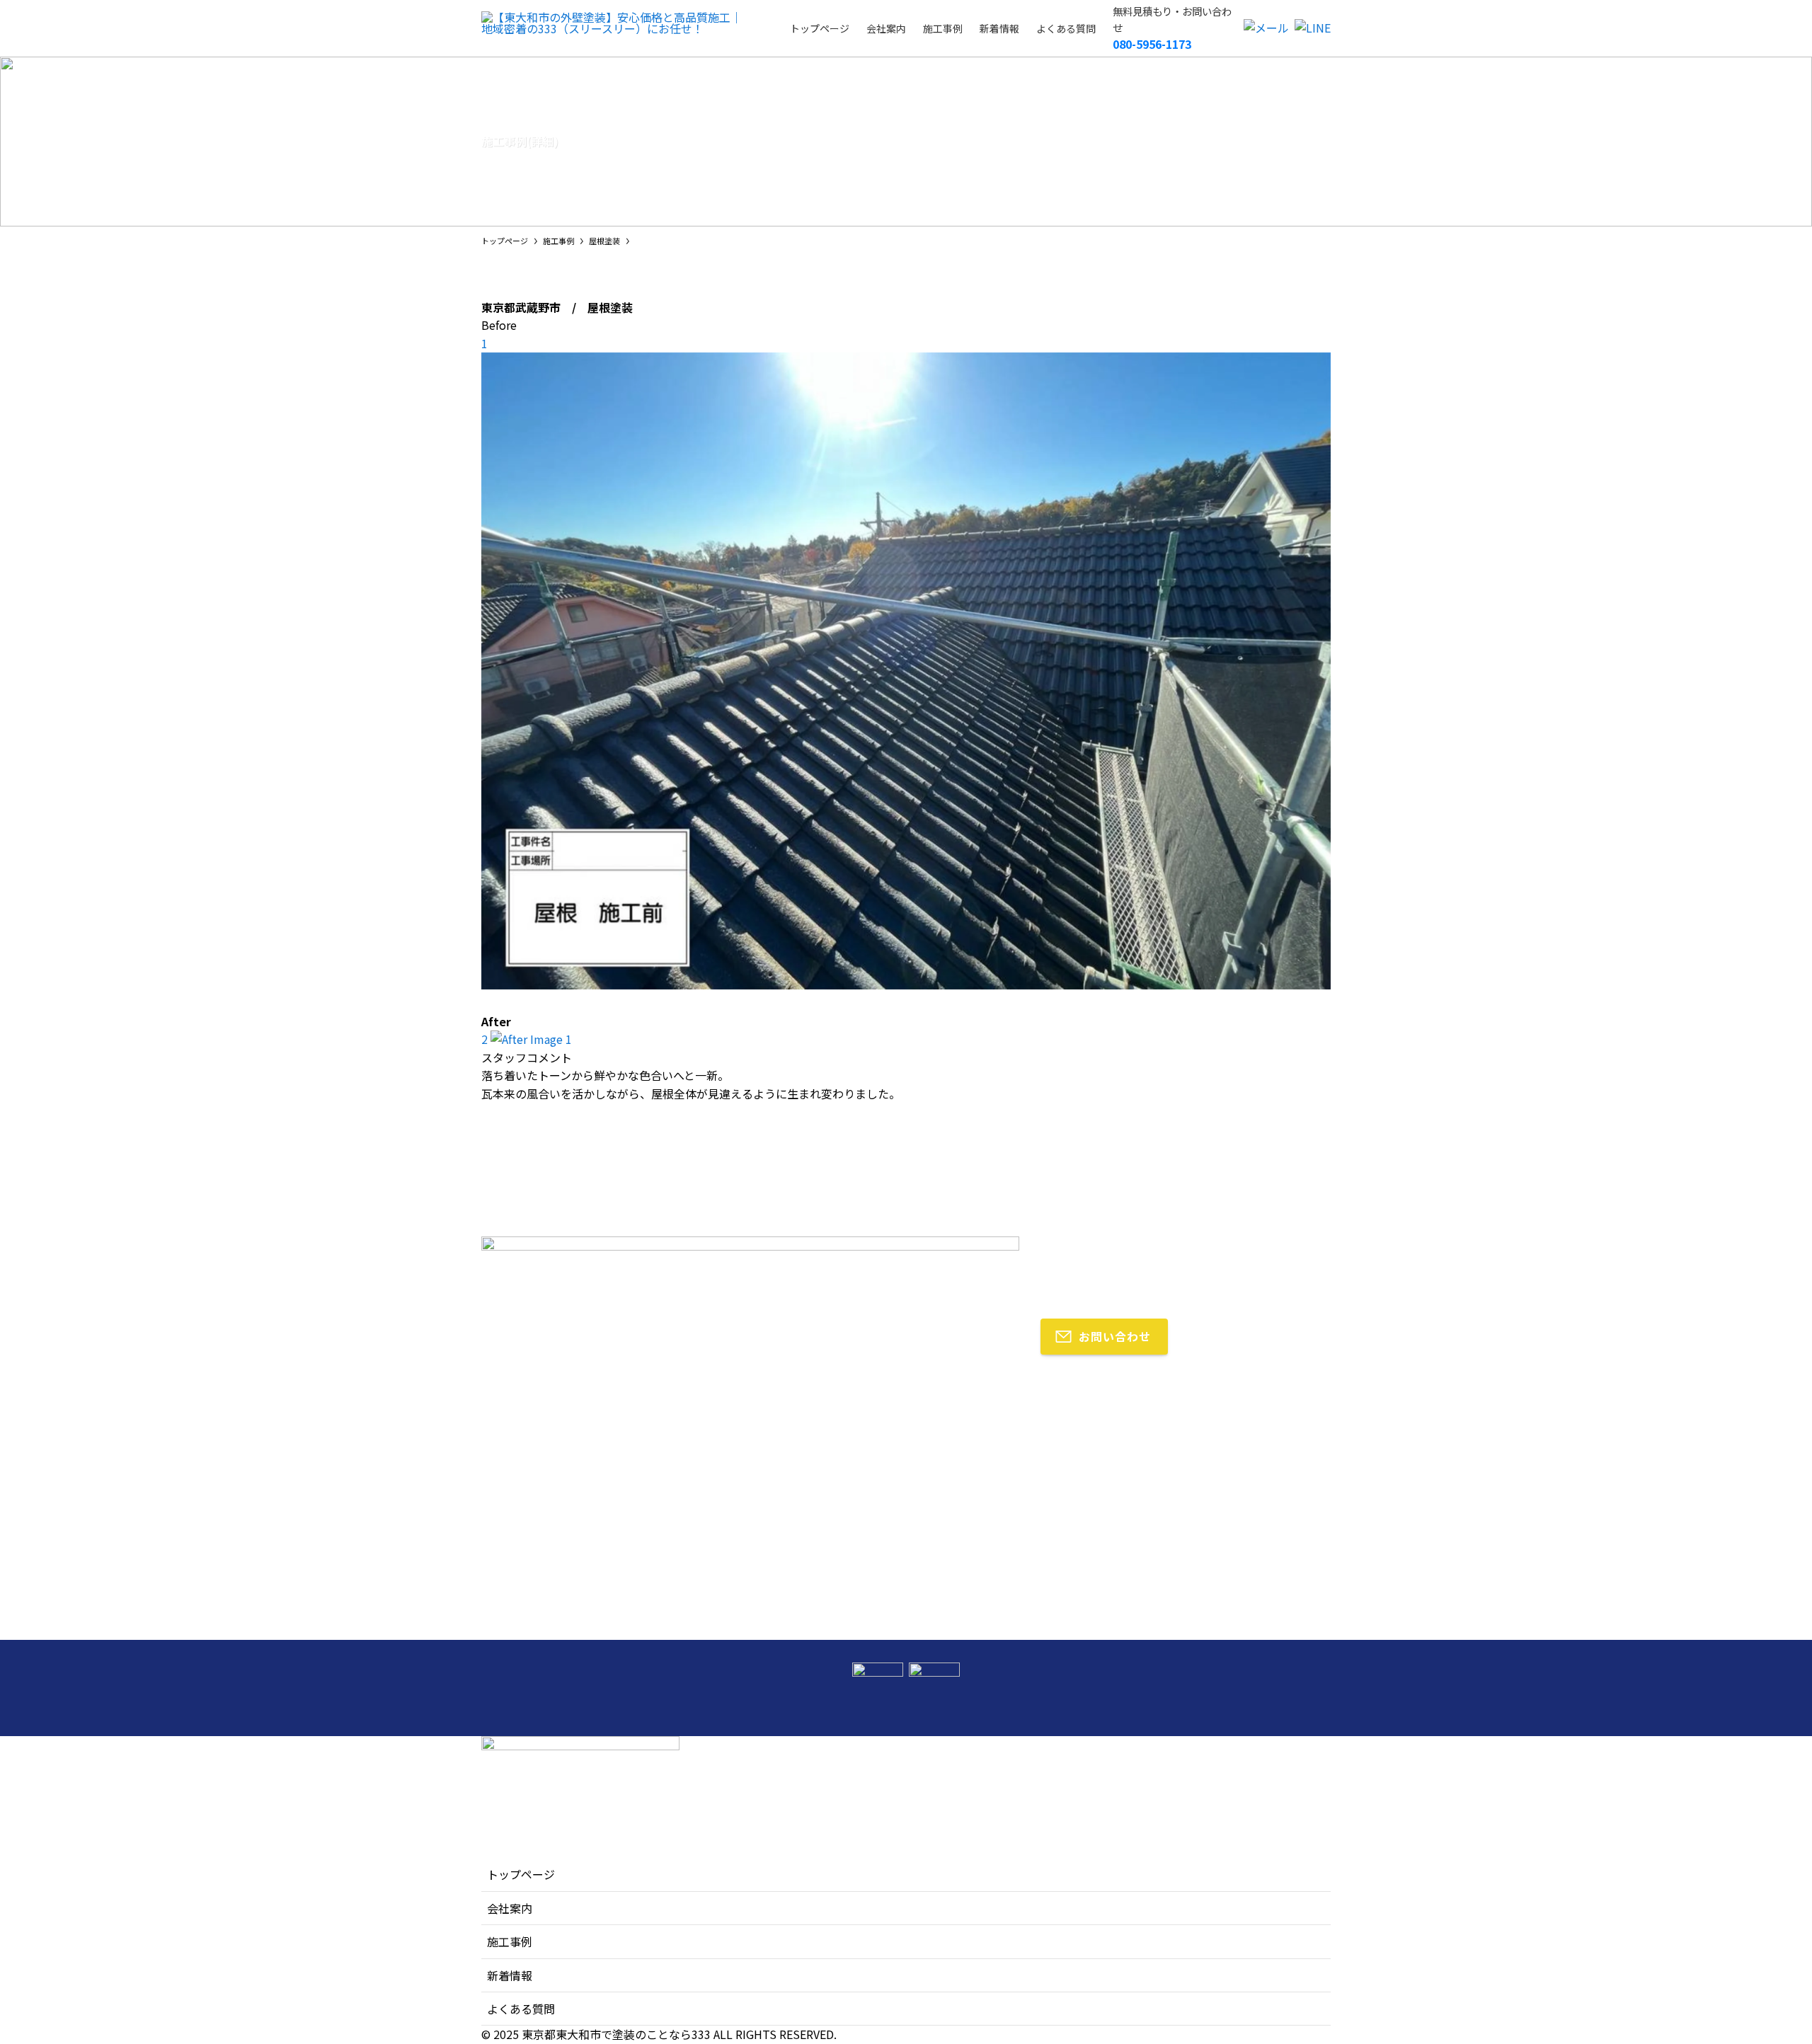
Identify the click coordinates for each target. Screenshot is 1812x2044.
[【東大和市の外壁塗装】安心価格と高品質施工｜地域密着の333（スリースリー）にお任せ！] (617, 28)
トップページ (521, 1874)
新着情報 (510, 1975)
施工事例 (510, 1941)
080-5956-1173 (1152, 44)
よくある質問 (521, 2009)
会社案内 (510, 1908)
